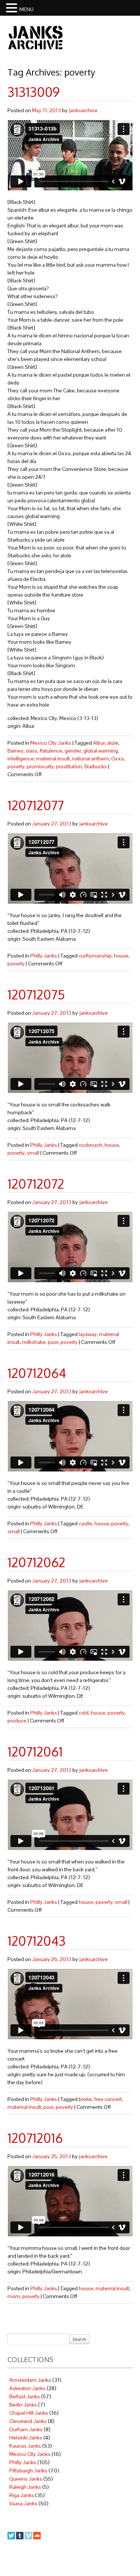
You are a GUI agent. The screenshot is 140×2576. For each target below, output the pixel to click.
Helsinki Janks (26, 2438)
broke (85, 2099)
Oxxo (118, 759)
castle (85, 1523)
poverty (16, 766)
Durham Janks (26, 2429)
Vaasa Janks (23, 2503)
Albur (99, 743)
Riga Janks (22, 2495)
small (33, 1153)
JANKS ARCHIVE (35, 37)
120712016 (35, 2138)
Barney (15, 751)
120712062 (36, 1562)
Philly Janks (44, 956)
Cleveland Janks (28, 2421)
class (32, 751)
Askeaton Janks (27, 2388)
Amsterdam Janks (30, 2380)
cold (84, 1713)
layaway (88, 1334)
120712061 (35, 1751)
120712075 (36, 994)
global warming (101, 751)
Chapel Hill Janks (29, 2413)
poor (53, 1342)
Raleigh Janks (25, 2487)
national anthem (91, 759)
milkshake (34, 1342)
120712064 (37, 1373)
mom (14, 2296)
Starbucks (95, 766)
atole (113, 743)
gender (73, 751)
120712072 (36, 1184)
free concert (108, 2099)
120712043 (37, 1941)
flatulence (51, 751)
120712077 (36, 805)
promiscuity (40, 766)
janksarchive (83, 110)
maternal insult (53, 759)
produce (17, 1721)
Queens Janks (26, 2479)
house (121, 956)
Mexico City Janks (51, 743)
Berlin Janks (23, 2405)
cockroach (91, 1145)
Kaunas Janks (25, 2446)
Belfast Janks (25, 2396)
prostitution (69, 766)
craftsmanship (95, 956)
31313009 (34, 92)
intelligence (21, 759)
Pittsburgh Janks (28, 2471)
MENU (27, 9)
